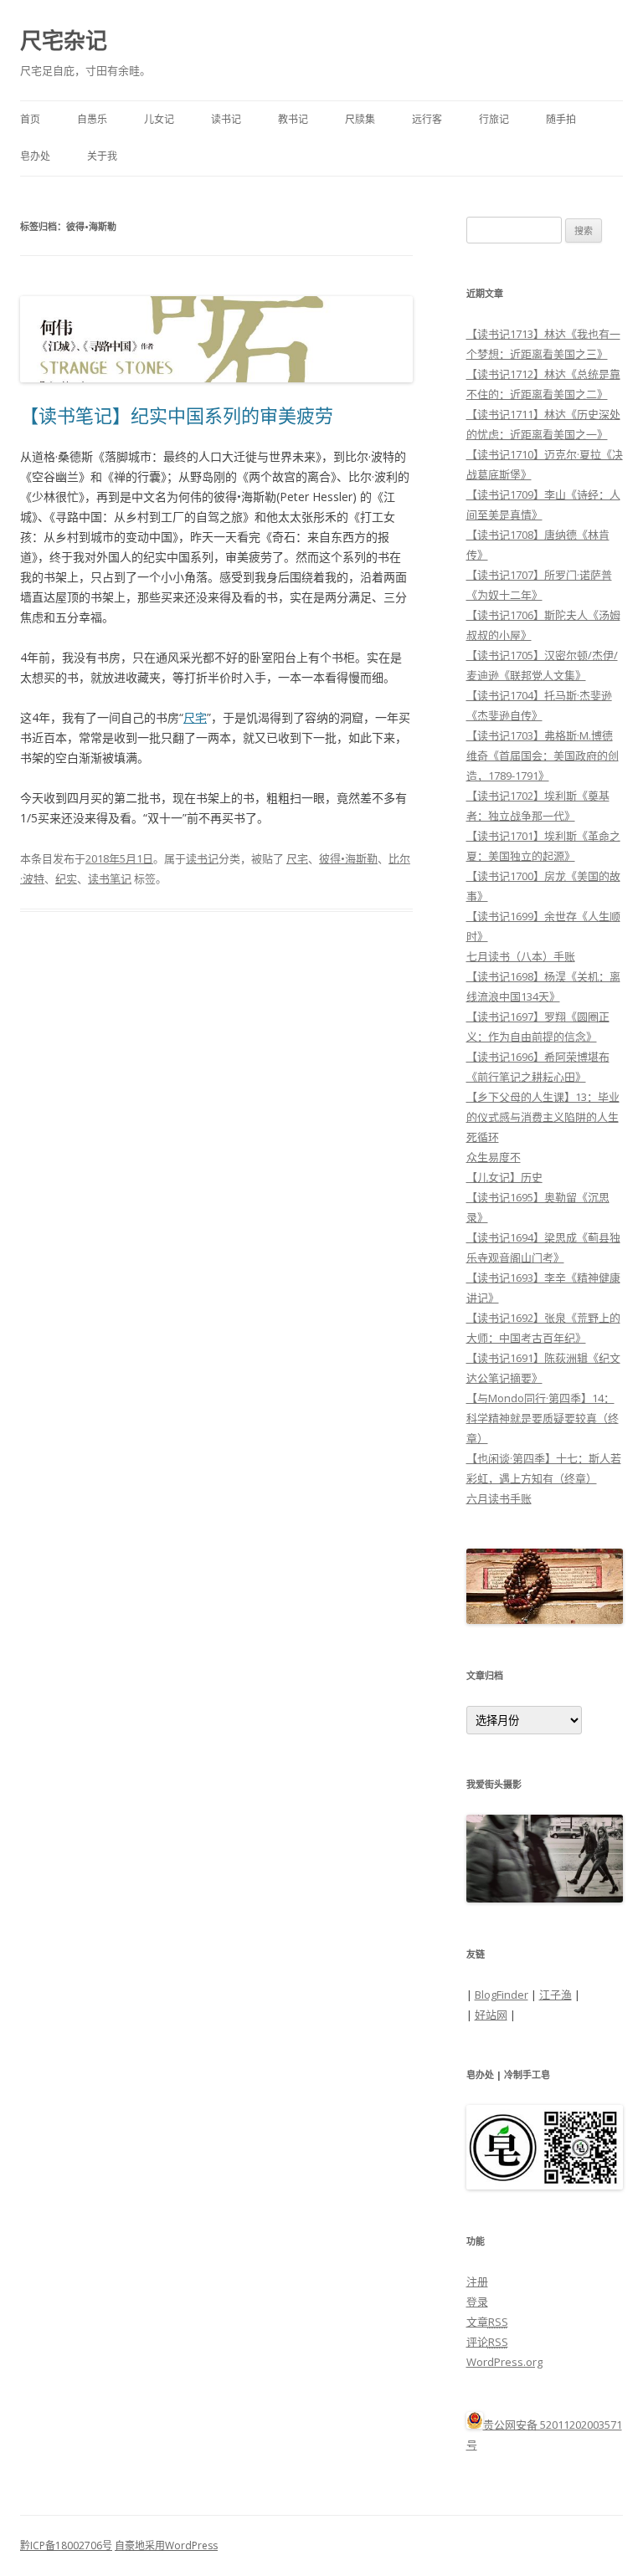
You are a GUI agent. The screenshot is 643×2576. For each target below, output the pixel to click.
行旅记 (494, 119)
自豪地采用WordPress (166, 2545)
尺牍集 (360, 119)
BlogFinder (502, 1995)
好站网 (491, 2015)
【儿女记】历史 (504, 1177)
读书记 (226, 119)
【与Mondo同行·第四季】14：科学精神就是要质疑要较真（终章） (543, 1418)
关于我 (102, 156)
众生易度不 (494, 1157)
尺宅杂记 (64, 40)
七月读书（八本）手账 (521, 956)
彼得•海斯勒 (348, 858)
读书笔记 (110, 878)
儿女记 (159, 119)
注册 (477, 2282)
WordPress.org (504, 2362)
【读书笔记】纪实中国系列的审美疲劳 (177, 415)
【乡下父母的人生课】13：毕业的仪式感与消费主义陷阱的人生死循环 (543, 1117)
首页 (30, 119)
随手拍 (561, 119)
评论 (487, 2342)
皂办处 (35, 156)
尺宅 (195, 717)
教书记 (293, 119)
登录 (477, 2302)
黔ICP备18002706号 (66, 2545)
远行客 (427, 119)
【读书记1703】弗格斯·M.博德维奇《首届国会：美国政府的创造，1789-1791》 (543, 755)
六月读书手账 (499, 1498)
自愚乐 (92, 119)
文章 (487, 2322)
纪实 (66, 878)
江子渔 (556, 1995)
